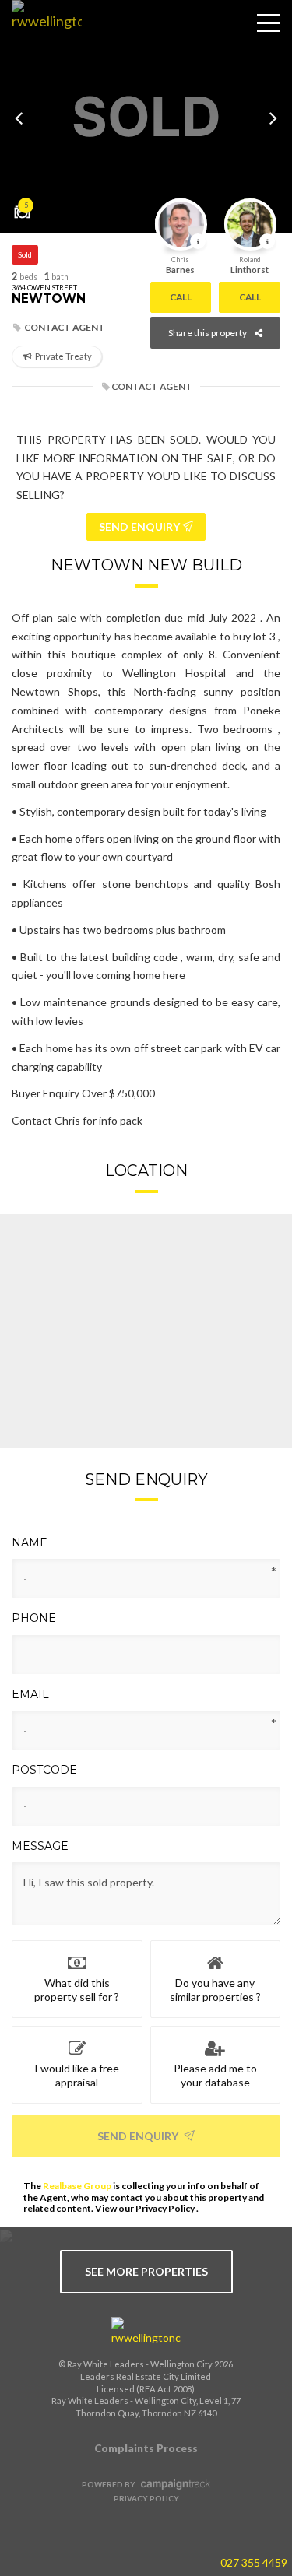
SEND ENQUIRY (141, 526)
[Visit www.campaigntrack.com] (174, 2484)
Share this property (208, 333)
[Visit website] (146, 2332)
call (181, 297)
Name (30, 1542)
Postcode (44, 1770)
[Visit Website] (41, 35)
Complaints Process (146, 2448)
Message (40, 1846)
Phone (34, 1618)
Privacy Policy (165, 2208)
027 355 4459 (254, 2562)
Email (30, 1694)
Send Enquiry (139, 2136)
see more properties (146, 2271)
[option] (146, 117)
